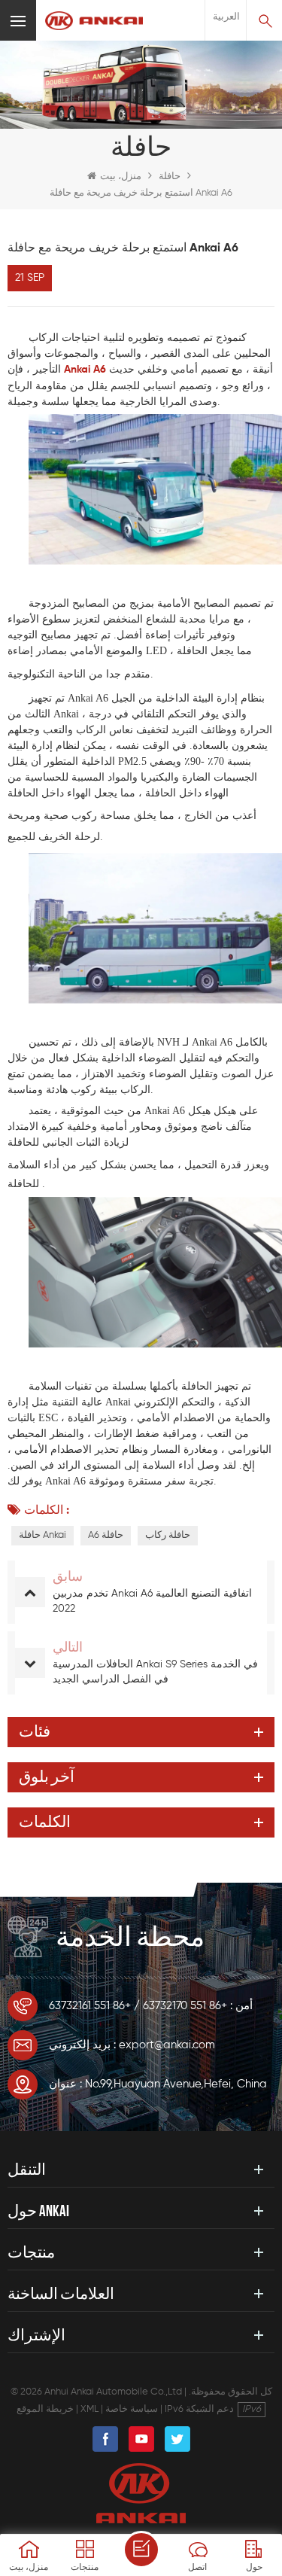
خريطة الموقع (45, 2409)
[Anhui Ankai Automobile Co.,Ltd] (94, 21)
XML (89, 2409)
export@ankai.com (167, 2045)
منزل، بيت (121, 177)
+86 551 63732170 (185, 2006)
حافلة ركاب (168, 1535)
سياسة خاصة (132, 2409)
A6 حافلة (106, 1535)
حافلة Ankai (42, 1535)
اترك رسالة (141, 2550)
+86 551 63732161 (90, 2006)
